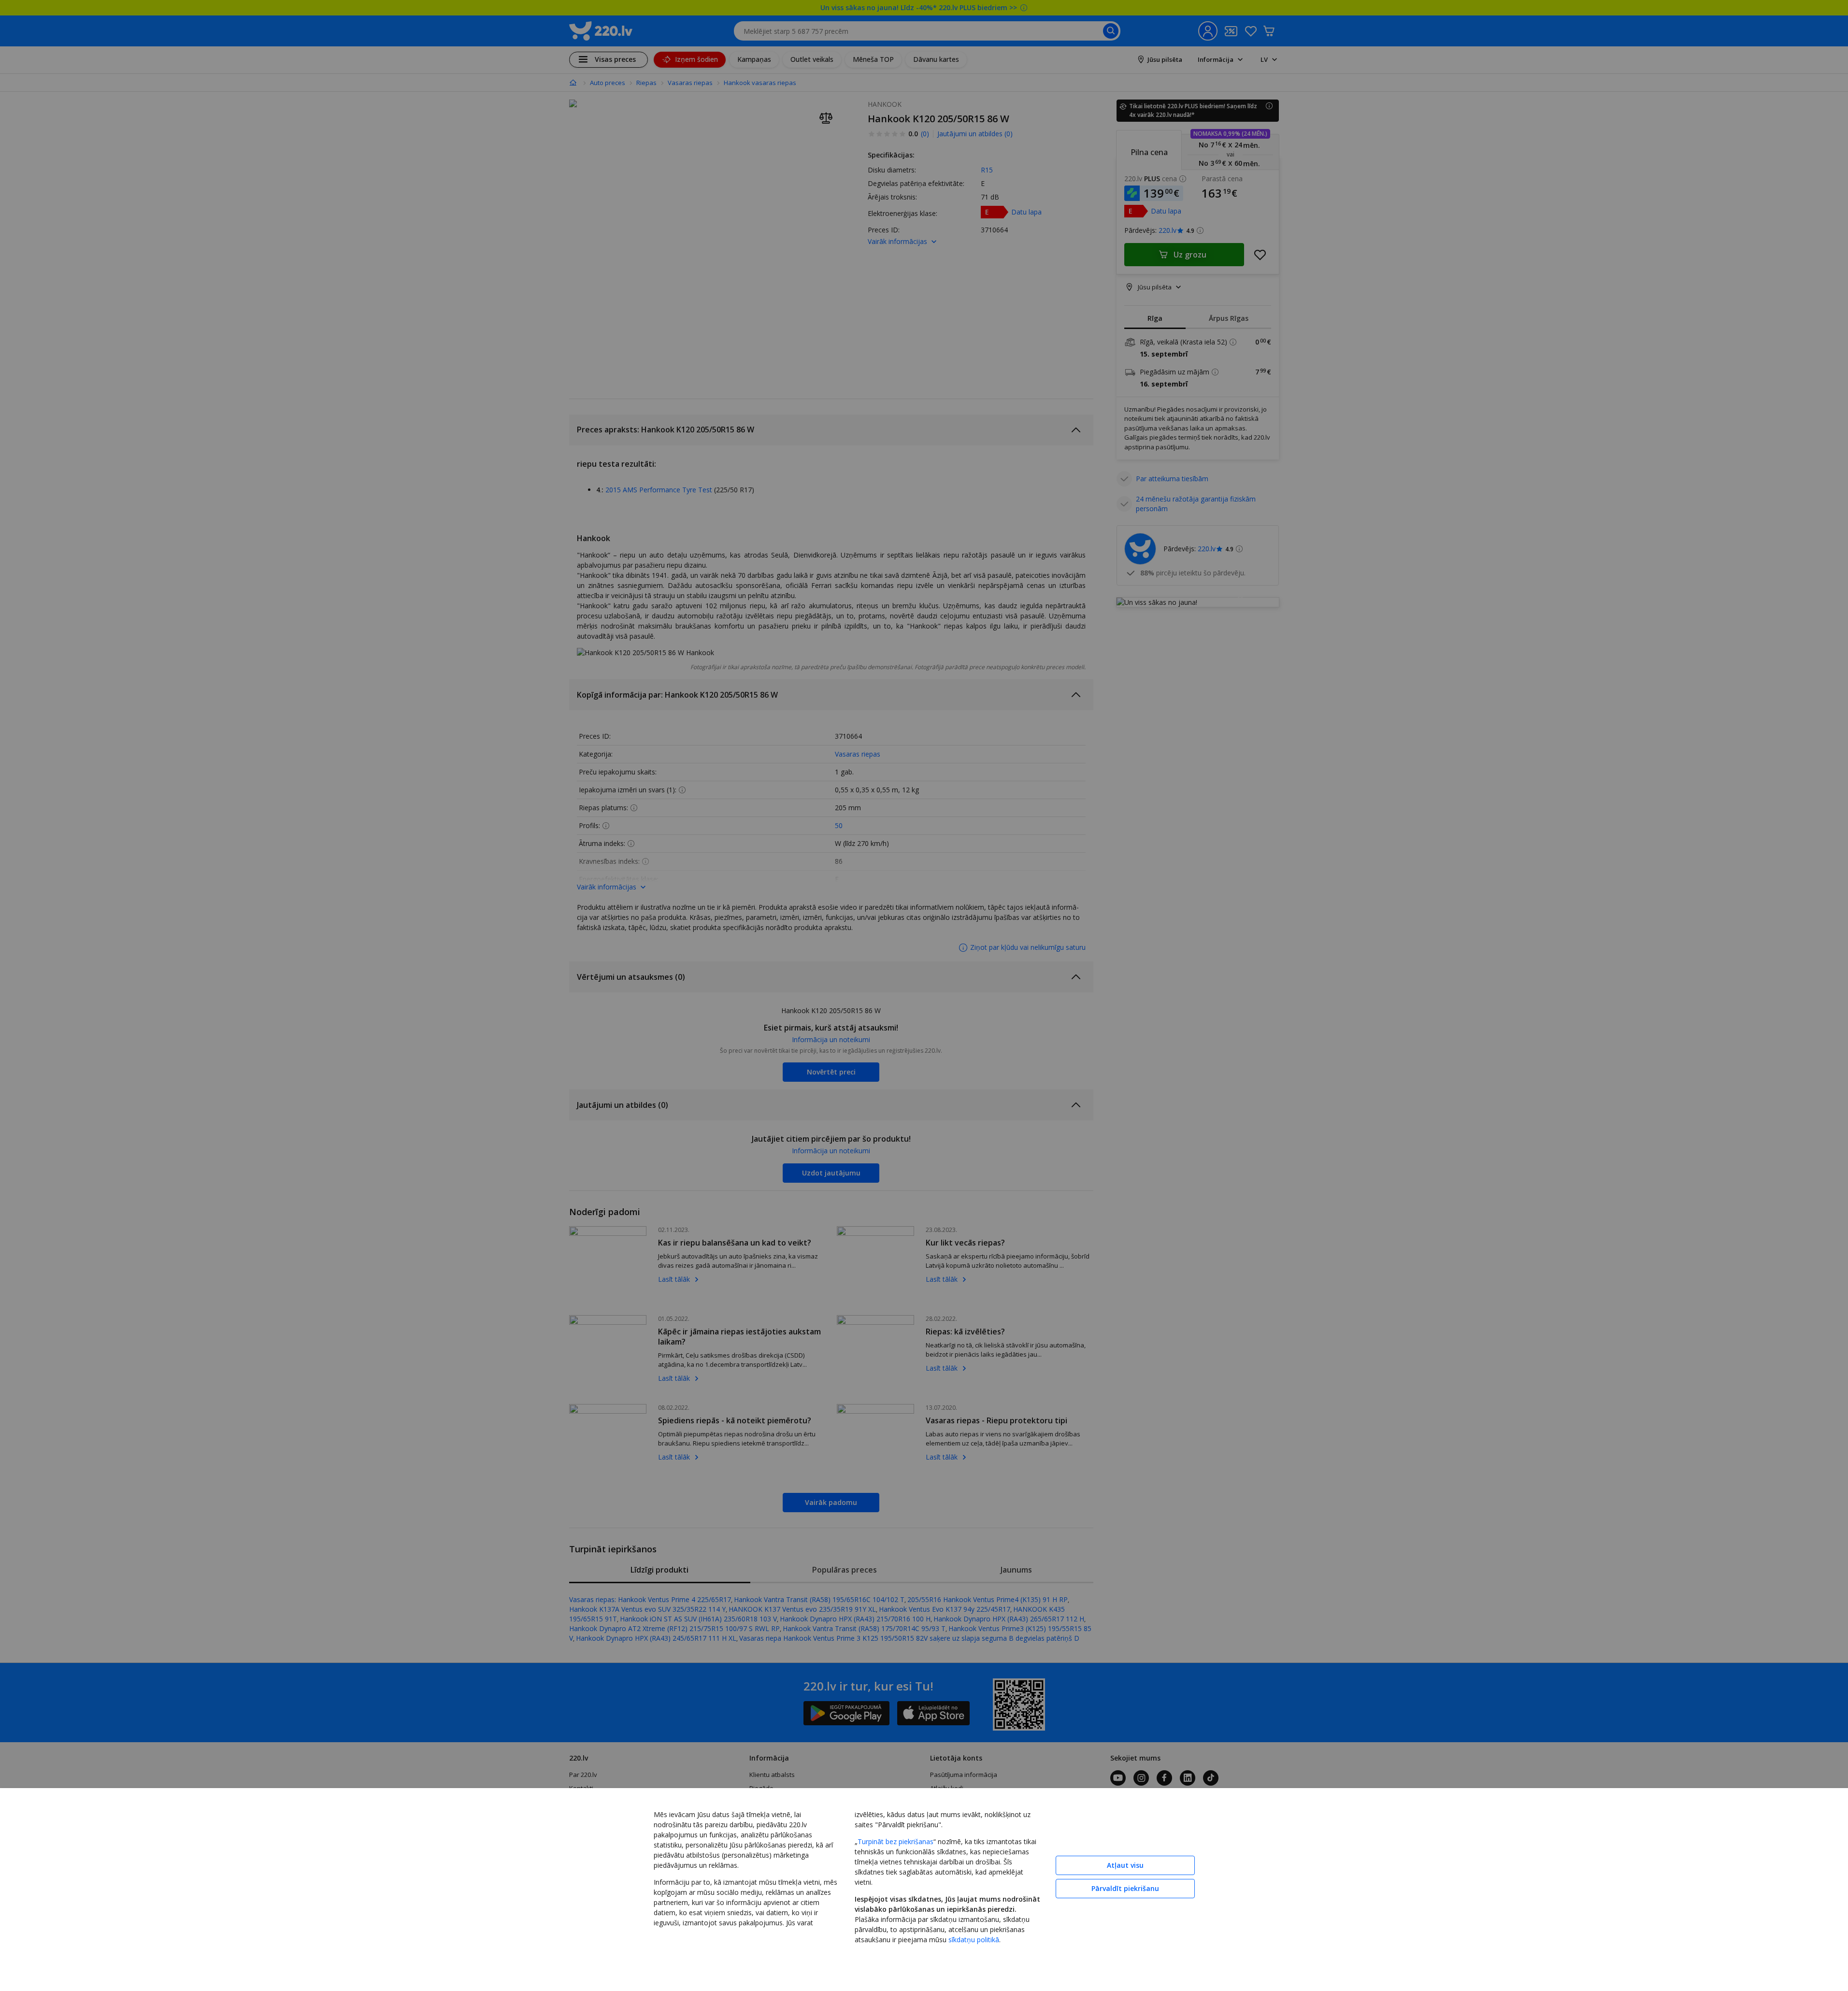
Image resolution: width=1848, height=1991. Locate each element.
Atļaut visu (1125, 1865)
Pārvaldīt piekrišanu (1125, 1888)
